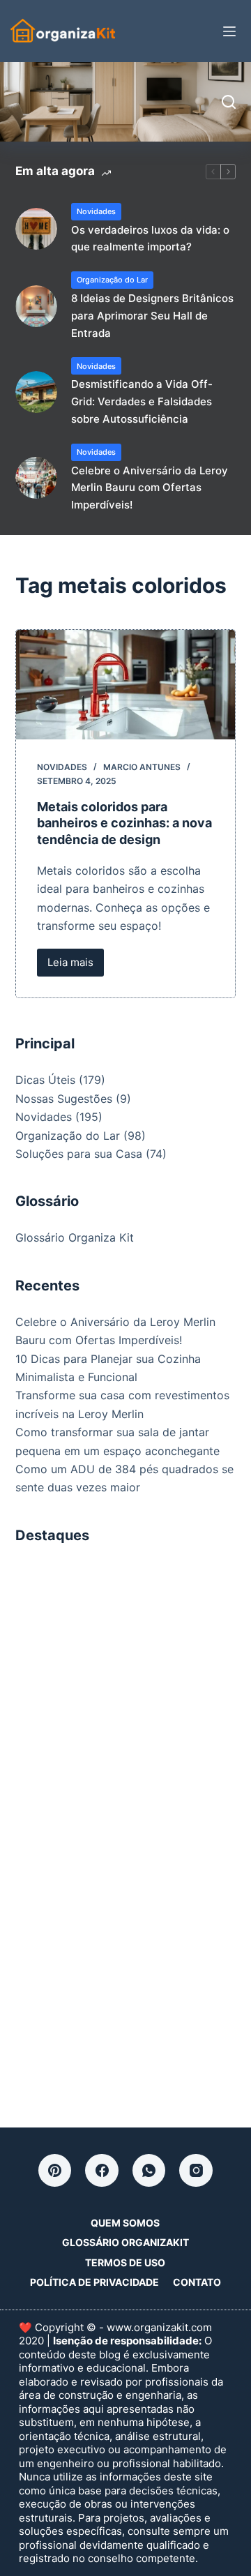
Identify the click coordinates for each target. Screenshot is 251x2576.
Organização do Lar (112, 280)
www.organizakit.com (159, 2327)
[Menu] (229, 31)
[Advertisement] (125, 1688)
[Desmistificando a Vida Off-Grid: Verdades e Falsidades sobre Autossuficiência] (36, 392)
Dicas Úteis (45, 1080)
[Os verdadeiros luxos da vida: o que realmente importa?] (36, 229)
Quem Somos (125, 2223)
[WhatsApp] (149, 2171)
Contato (197, 2282)
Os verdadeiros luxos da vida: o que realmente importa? (150, 239)
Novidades (96, 211)
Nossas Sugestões (64, 1099)
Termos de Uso (125, 2262)
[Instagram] (196, 2171)
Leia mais (76, 966)
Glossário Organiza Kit (75, 1237)
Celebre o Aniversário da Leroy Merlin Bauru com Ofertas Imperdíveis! (150, 488)
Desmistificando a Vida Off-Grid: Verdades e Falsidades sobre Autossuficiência (142, 401)
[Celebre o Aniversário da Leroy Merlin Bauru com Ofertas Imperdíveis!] (36, 478)
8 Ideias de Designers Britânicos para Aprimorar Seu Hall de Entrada (152, 316)
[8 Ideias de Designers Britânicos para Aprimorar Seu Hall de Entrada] (36, 306)
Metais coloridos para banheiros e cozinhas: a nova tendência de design (124, 823)
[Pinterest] (55, 2171)
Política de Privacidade (94, 2282)
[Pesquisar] (229, 102)
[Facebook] (102, 2171)
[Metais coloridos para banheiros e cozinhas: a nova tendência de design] (126, 685)
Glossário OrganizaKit (125, 2242)
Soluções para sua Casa (79, 1154)
